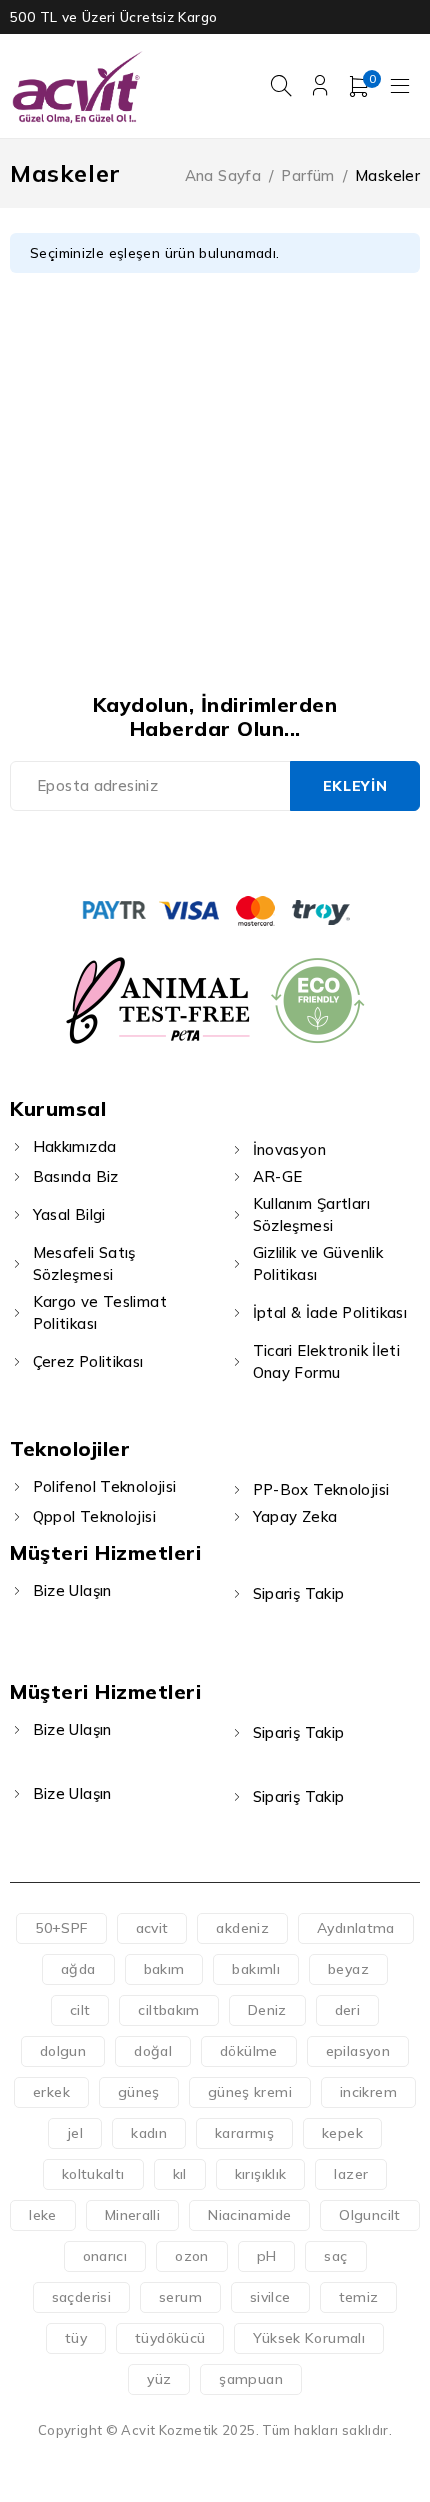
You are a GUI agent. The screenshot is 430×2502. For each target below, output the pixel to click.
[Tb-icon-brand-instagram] (237, 850)
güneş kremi (250, 2092)
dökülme (249, 2051)
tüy (76, 2338)
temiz (359, 2297)
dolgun (63, 2051)
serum (180, 2297)
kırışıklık (261, 2174)
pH (267, 2256)
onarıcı (105, 2256)
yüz (159, 2379)
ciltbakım (168, 2010)
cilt (80, 2010)
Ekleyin (355, 786)
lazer (351, 2174)
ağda (78, 1969)
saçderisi (81, 2297)
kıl (180, 2174)
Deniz (267, 2010)
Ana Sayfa (223, 175)
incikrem (368, 2092)
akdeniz (242, 1928)
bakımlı (256, 1969)
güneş (139, 2092)
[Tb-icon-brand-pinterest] (283, 850)
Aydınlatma (356, 1928)
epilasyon (358, 2051)
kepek (342, 2133)
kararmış (244, 2133)
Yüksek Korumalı (309, 2338)
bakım (164, 1969)
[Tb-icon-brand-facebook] (146, 850)
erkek (51, 2092)
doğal (153, 2051)
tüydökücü (170, 2338)
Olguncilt (369, 2215)
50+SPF (61, 1928)
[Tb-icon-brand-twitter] (192, 850)
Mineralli (132, 2215)
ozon (192, 2256)
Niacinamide (249, 2215)
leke (43, 2215)
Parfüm (307, 175)
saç (335, 2256)
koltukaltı (93, 2174)
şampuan (251, 2379)
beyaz (348, 1969)
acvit (152, 1928)
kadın (149, 2133)
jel (75, 2133)
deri (348, 2010)
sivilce (270, 2297)
